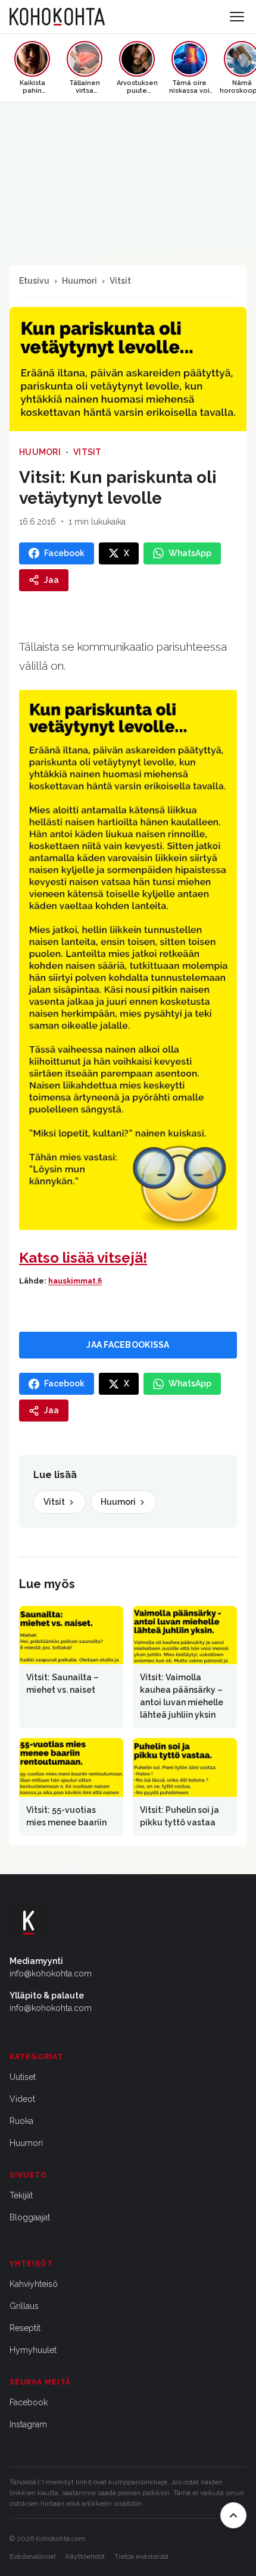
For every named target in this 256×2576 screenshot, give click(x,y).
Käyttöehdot (85, 2556)
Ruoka (21, 2121)
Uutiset (23, 2077)
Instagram (28, 2424)
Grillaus (24, 2306)
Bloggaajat (30, 2217)
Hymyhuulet (33, 2350)
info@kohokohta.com (51, 1973)
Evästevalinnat (33, 2556)
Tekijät (21, 2195)
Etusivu (34, 281)
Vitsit (120, 281)
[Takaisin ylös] (233, 2515)
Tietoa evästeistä (141, 2556)
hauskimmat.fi (75, 1281)
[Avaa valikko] (237, 17)
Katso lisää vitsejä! (83, 1258)
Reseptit (25, 2328)
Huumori (79, 281)
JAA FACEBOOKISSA (128, 1345)
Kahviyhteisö (34, 2284)
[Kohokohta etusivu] (57, 17)
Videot (22, 2099)
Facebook (29, 2402)
